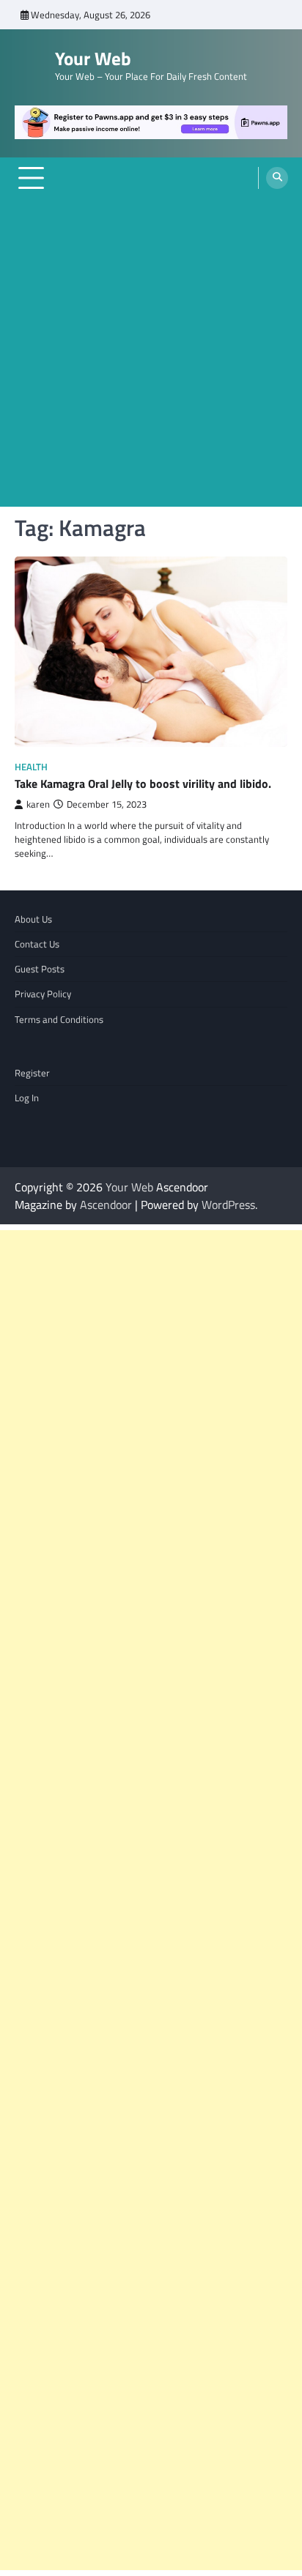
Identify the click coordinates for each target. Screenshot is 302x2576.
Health (31, 767)
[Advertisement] (151, 356)
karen (38, 804)
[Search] (277, 178)
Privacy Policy (43, 994)
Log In (27, 1098)
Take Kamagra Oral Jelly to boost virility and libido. (143, 783)
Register (32, 1073)
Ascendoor (106, 1205)
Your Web (93, 59)
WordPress (228, 1205)
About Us (33, 919)
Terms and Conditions (59, 1019)
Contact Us (37, 944)
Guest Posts (40, 969)
